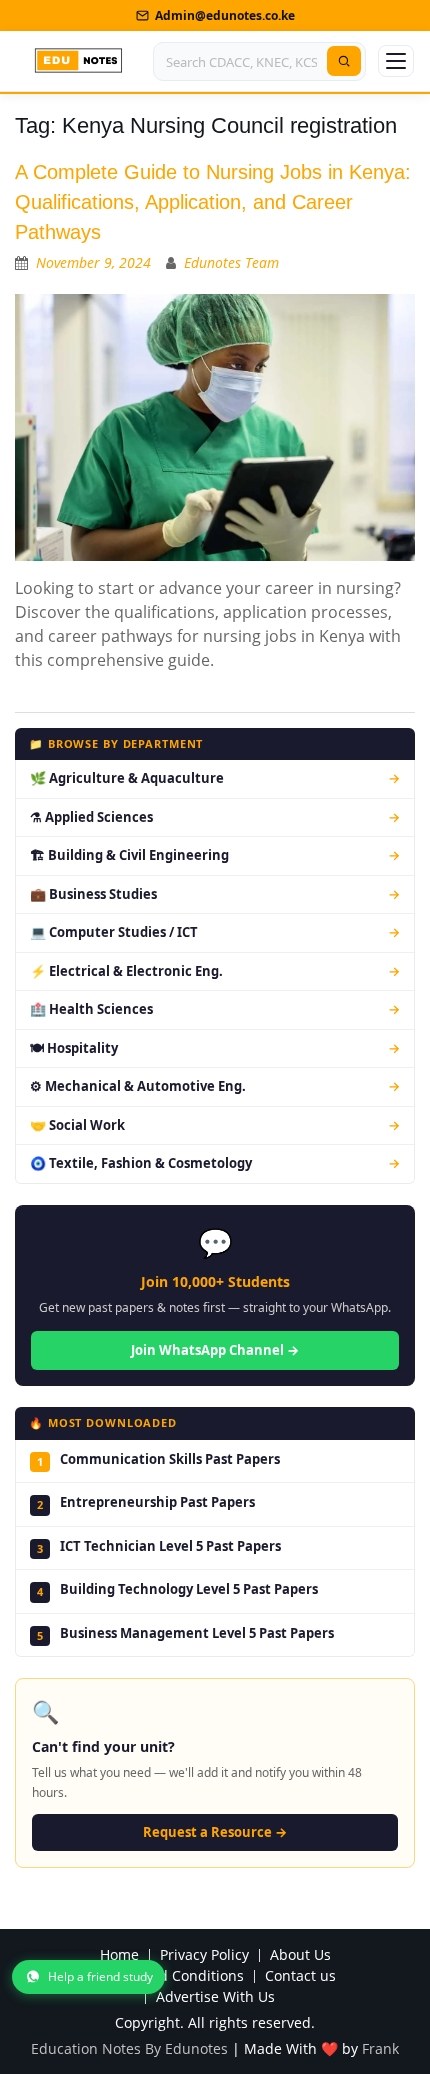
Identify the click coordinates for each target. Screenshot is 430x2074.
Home (119, 1955)
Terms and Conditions (170, 1976)
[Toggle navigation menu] (396, 61)
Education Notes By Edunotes (129, 2048)
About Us (300, 1955)
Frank (380, 2048)
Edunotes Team (231, 262)
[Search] (344, 61)
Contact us (300, 1976)
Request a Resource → (215, 1832)
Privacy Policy (204, 1955)
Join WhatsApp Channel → (215, 1350)
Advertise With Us (215, 1997)
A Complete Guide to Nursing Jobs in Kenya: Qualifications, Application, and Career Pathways (213, 202)
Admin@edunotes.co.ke (225, 15)
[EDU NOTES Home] (78, 61)
